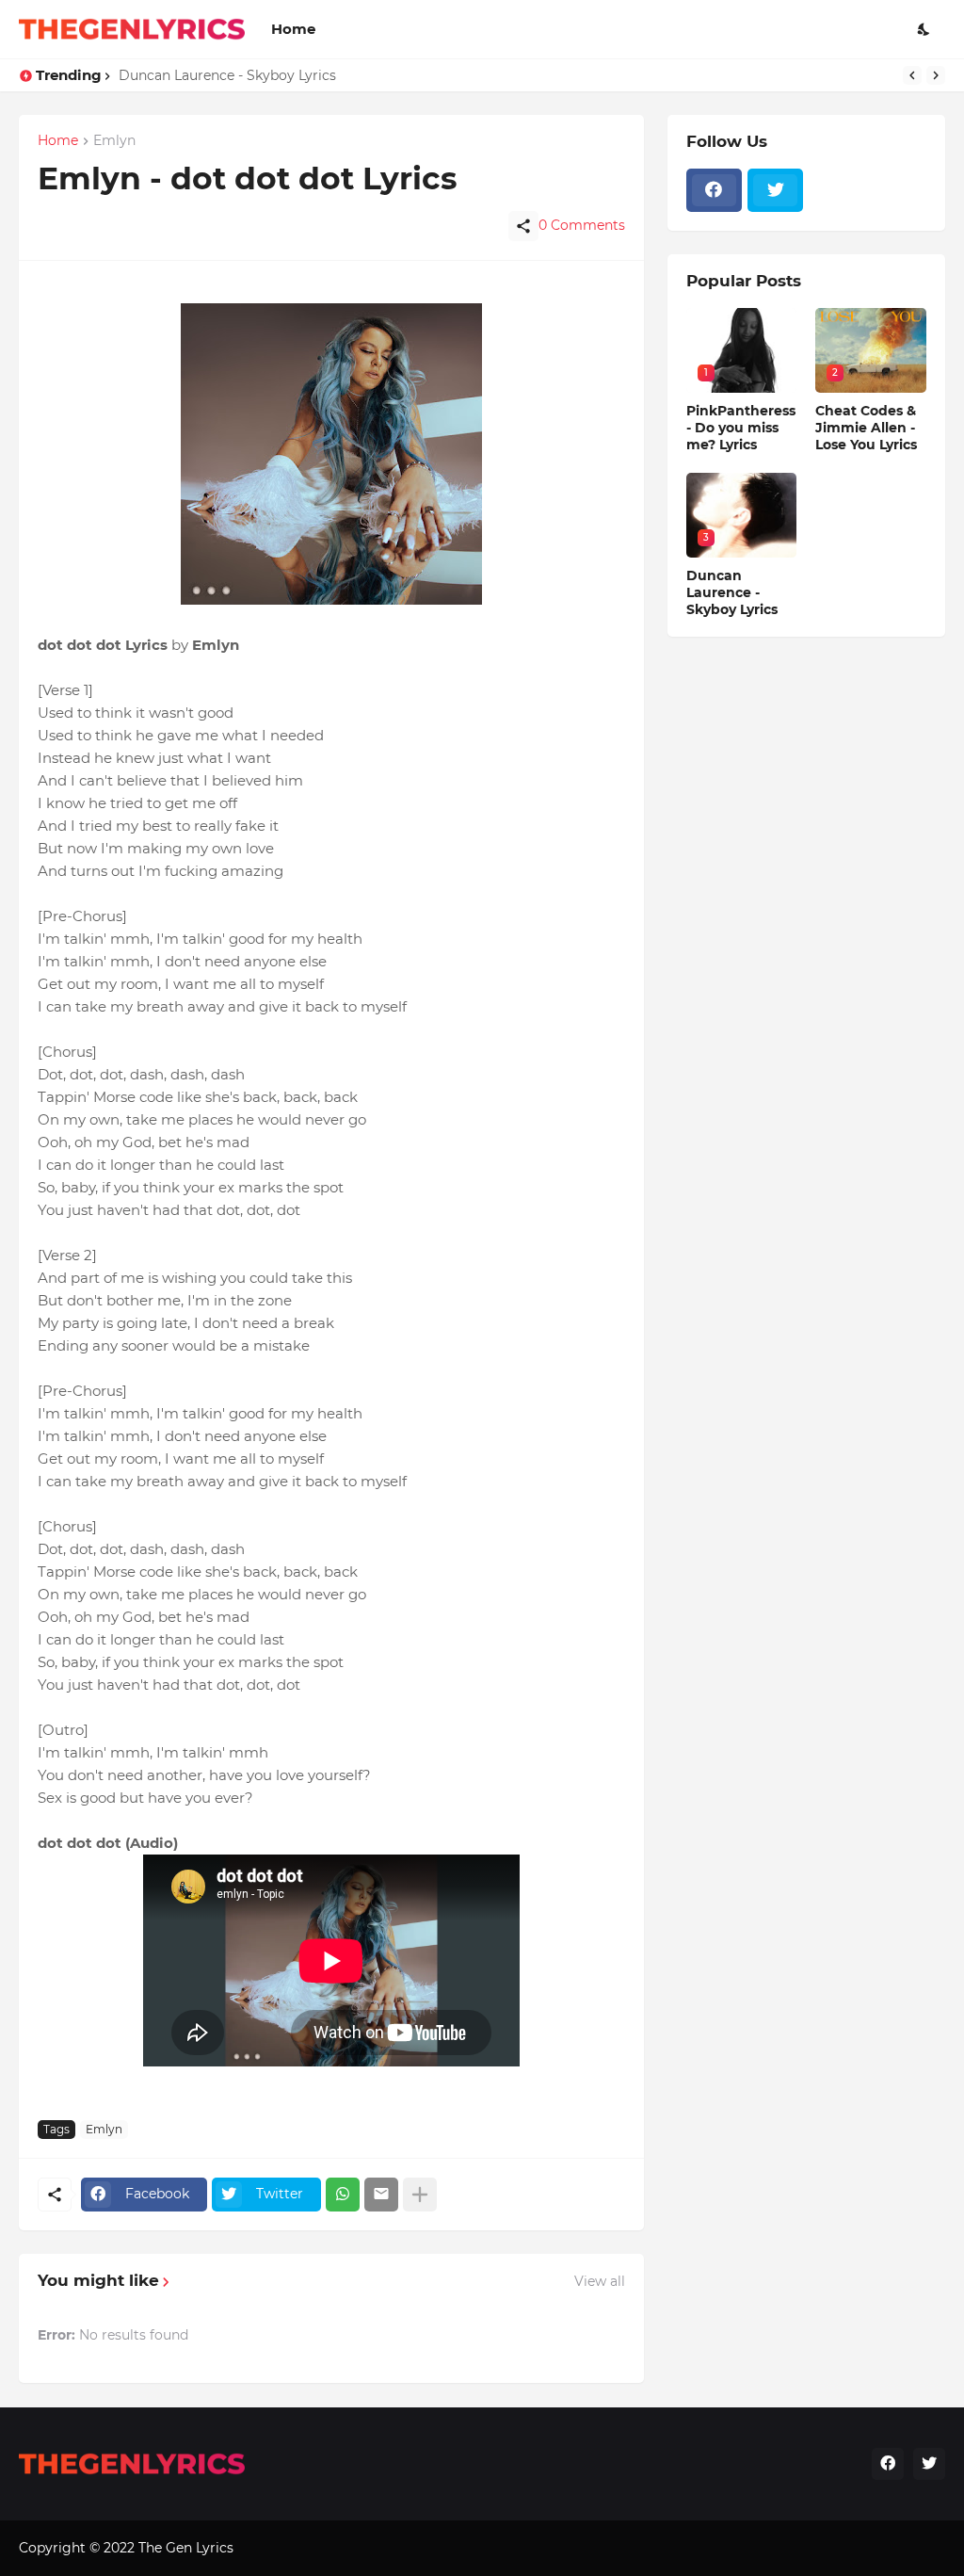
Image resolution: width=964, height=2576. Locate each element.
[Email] (381, 2195)
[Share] (523, 226)
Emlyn (104, 2129)
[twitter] (775, 190)
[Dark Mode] (924, 29)
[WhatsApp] (343, 2195)
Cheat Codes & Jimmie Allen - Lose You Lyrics (866, 428)
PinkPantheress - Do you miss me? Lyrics (741, 428)
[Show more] (420, 2195)
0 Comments (582, 225)
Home (293, 29)
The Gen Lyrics (186, 2548)
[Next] (936, 75)
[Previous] (912, 75)
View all (600, 2281)
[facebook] (714, 190)
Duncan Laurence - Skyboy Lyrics (227, 75)
